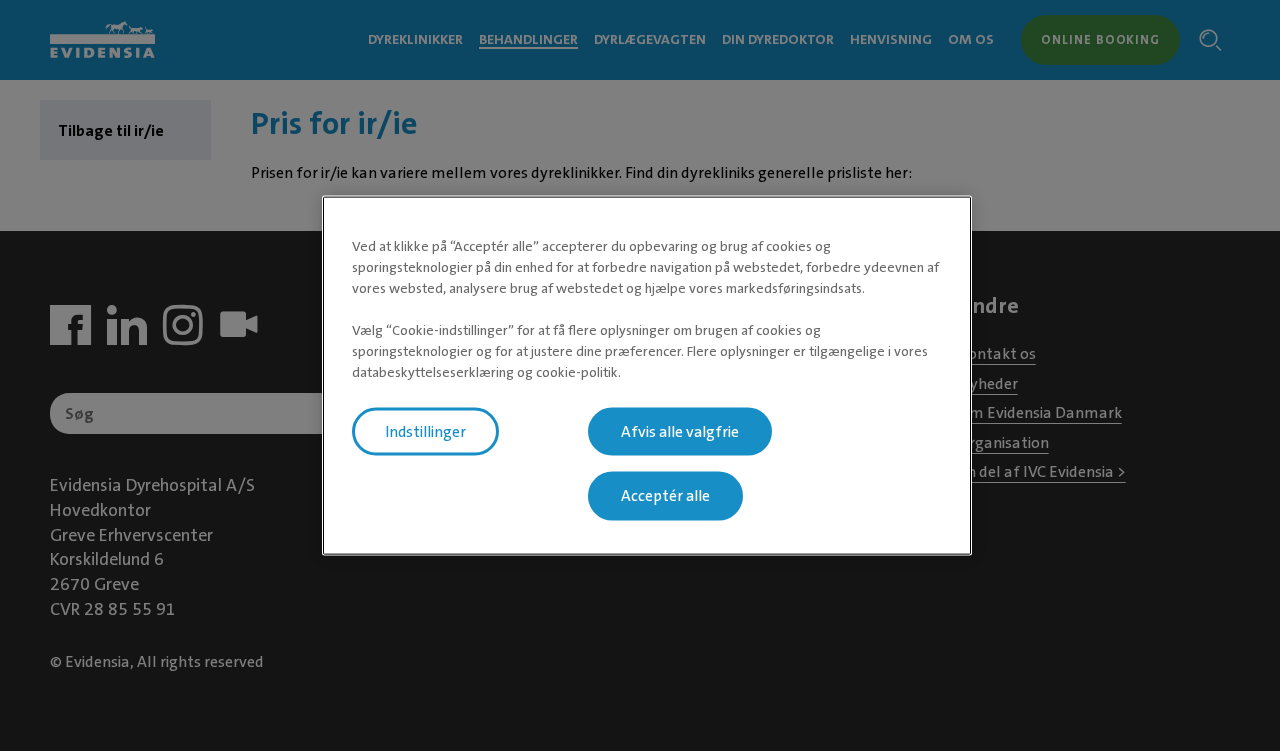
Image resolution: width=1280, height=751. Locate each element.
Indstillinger (425, 431)
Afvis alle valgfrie (680, 431)
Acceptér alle (665, 496)
